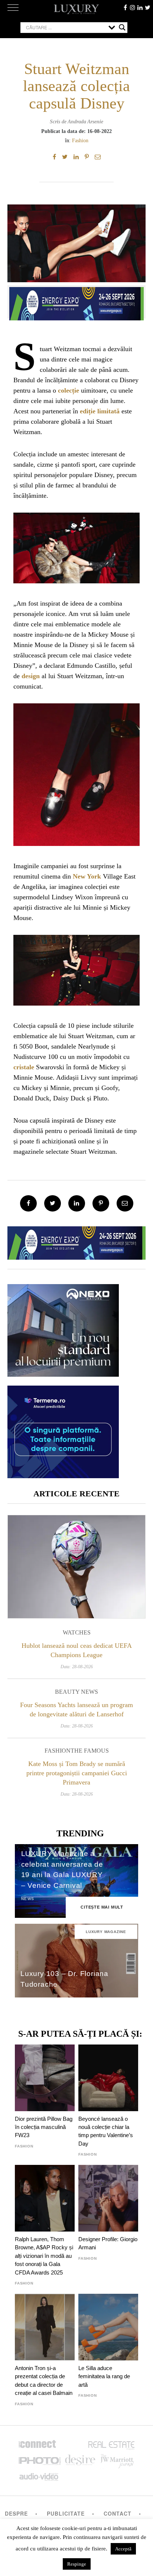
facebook (125, 7)
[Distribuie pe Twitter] (65, 157)
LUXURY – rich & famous (76, 9)
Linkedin (140, 7)
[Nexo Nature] (63, 1374)
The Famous (90, 1751)
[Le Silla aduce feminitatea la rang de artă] (108, 2327)
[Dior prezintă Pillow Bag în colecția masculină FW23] (45, 2078)
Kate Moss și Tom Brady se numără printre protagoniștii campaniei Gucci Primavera (77, 1773)
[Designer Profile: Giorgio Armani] (108, 2198)
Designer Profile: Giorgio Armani (108, 2243)
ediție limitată (100, 411)
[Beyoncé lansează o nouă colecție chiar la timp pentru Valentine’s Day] (108, 2078)
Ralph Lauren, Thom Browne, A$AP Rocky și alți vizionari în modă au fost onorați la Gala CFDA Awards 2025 (44, 2256)
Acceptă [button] (123, 2549)
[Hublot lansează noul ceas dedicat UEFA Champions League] (76, 1567)
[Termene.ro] (63, 1475)
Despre (16, 2513)
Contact (118, 2513)
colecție (69, 390)
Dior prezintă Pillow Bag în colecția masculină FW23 (44, 2127)
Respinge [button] (77, 2564)
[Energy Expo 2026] (76, 302)
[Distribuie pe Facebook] (54, 157)
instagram (133, 7)
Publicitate (66, 2513)
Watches (77, 1632)
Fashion (80, 140)
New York (87, 876)
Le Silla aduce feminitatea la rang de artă (104, 2376)
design (31, 676)
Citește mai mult (102, 1907)
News (28, 1899)
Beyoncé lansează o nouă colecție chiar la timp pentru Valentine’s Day (106, 2131)
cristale (24, 1067)
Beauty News (76, 1692)
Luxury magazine (106, 1932)
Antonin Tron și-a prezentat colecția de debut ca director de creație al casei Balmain (44, 2380)
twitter (147, 7)
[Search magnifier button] (122, 27)
